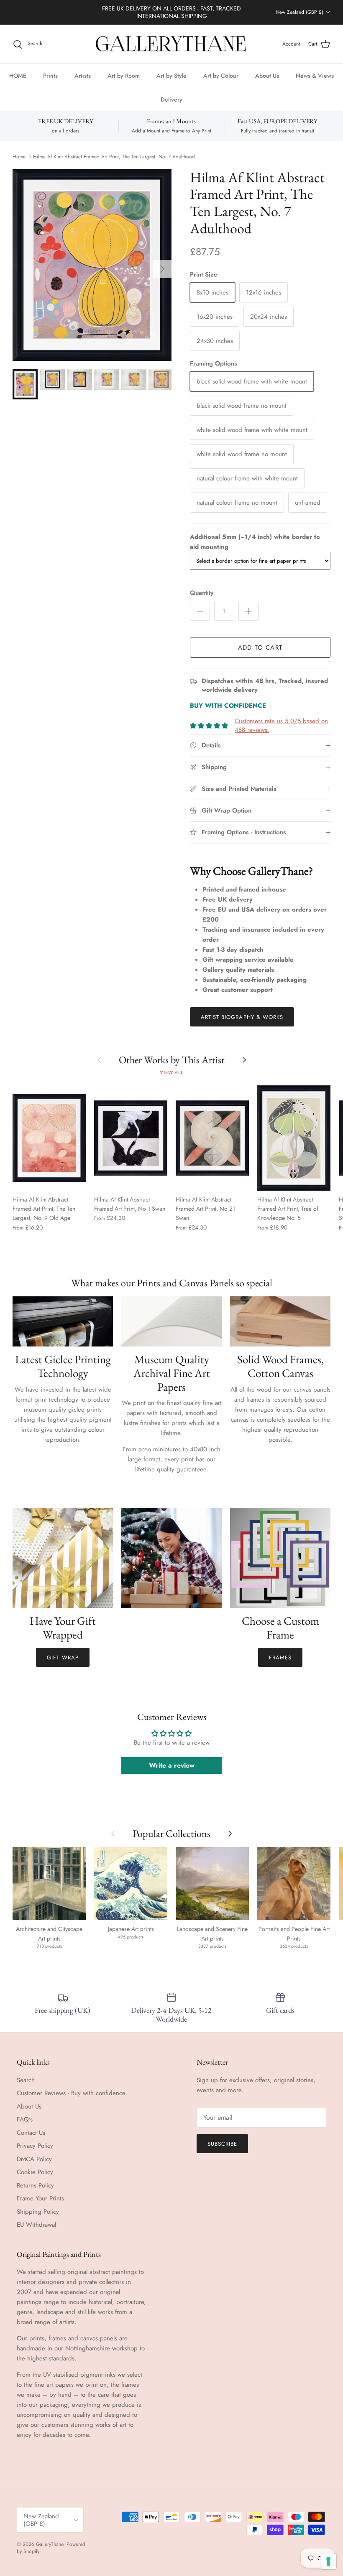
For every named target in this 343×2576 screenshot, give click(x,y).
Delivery (171, 99)
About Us (267, 76)
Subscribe (222, 2144)
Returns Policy (35, 2185)
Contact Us (31, 2133)
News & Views (315, 76)
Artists (83, 76)
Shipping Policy (38, 2212)
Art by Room (124, 76)
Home (19, 157)
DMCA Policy (34, 2159)
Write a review (172, 1765)
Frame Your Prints (40, 2198)
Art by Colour (221, 76)
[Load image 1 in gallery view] (92, 265)
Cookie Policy (35, 2172)
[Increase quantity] (248, 611)
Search (26, 2080)
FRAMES (280, 1658)
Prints (50, 76)
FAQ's (25, 2119)
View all (171, 1072)
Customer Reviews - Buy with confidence (71, 2093)
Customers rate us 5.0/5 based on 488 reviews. (281, 725)
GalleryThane (50, 2544)
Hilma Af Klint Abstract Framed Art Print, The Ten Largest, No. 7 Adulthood (114, 157)
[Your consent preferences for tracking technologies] (328, 2561)
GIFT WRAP (63, 1658)
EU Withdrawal (36, 2225)
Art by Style (171, 76)
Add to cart (260, 648)
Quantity (202, 593)
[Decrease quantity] (200, 611)
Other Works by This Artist (172, 1060)
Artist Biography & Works (242, 1017)
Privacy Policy (35, 2146)
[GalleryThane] (172, 44)
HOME (18, 76)
